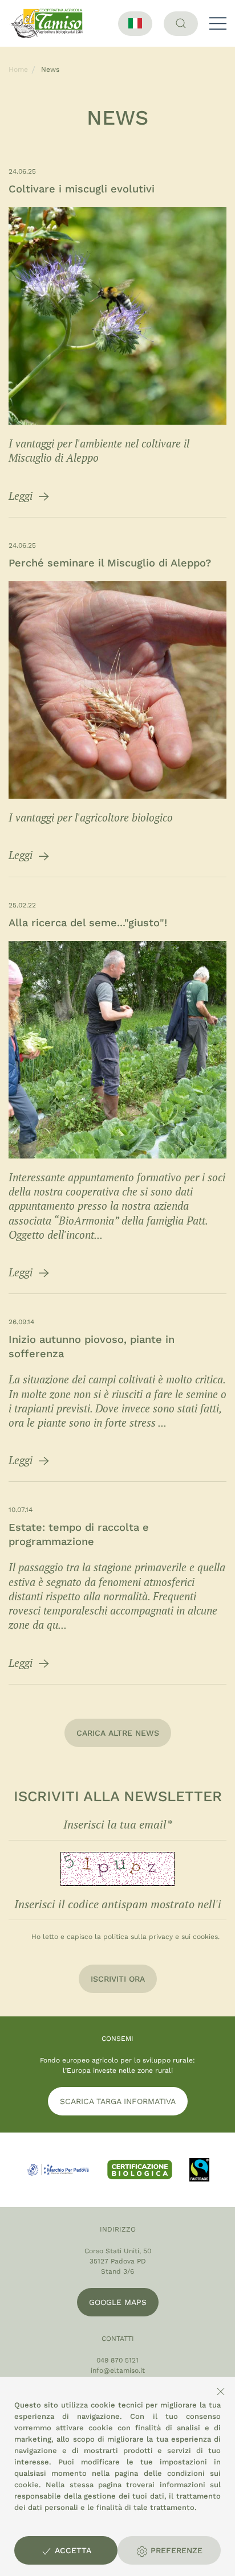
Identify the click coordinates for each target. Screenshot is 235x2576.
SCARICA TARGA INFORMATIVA (118, 2101)
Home (18, 69)
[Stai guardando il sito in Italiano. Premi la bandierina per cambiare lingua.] (135, 24)
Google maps (118, 2302)
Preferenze (175, 2550)
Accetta (72, 2550)
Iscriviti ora (118, 1979)
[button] (218, 23)
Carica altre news (118, 1733)
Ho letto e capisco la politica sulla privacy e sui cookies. (125, 1937)
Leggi (22, 496)
